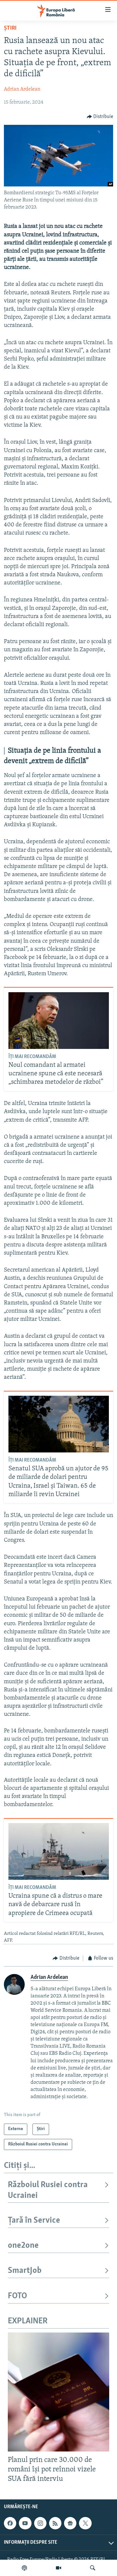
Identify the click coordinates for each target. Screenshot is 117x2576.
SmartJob (25, 2271)
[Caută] (93, 2568)
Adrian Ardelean (22, 89)
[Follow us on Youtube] (25, 2523)
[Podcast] (24, 2568)
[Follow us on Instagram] (40, 2523)
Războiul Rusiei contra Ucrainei (48, 2190)
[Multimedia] (58, 2568)
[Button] (100, 117)
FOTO (17, 2296)
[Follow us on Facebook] (10, 2523)
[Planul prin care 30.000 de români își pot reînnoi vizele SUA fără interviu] (58, 2392)
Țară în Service (34, 2221)
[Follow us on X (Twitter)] (85, 2523)
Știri (10, 28)
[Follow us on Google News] (70, 2523)
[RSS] (55, 2523)
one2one (23, 2246)
